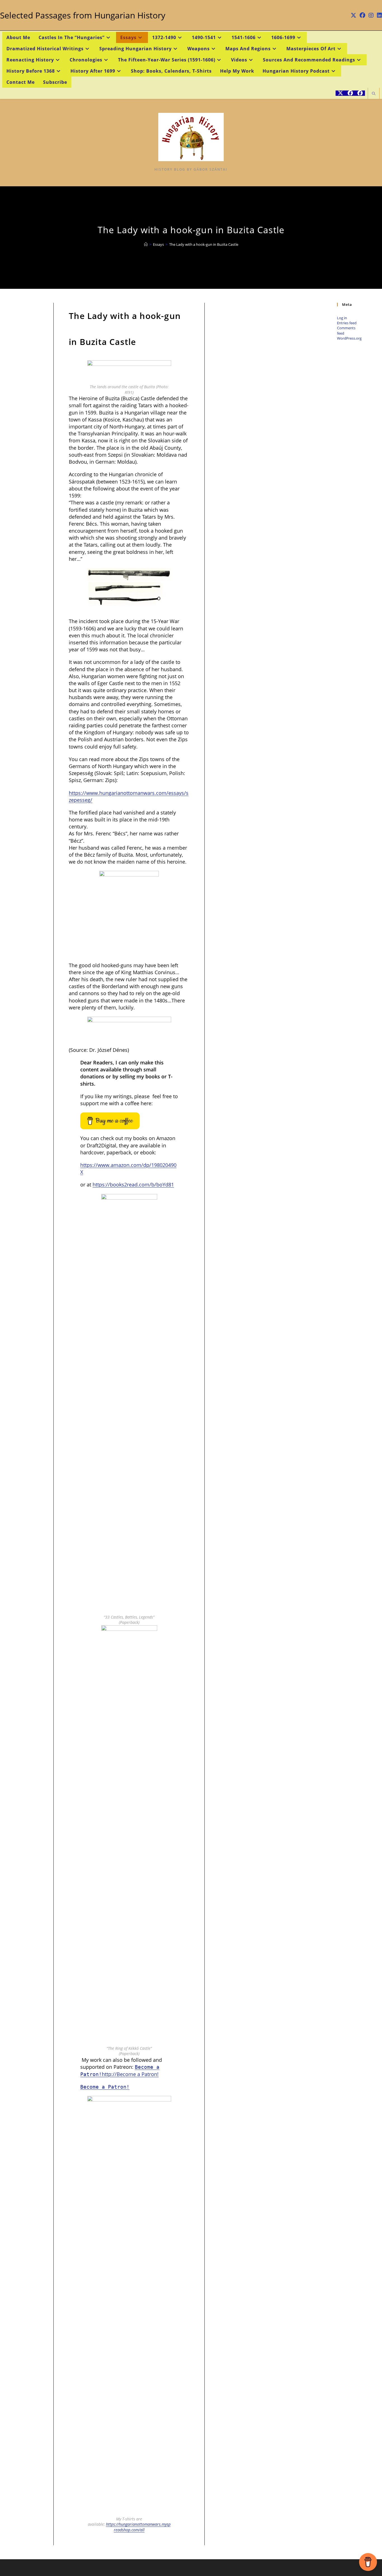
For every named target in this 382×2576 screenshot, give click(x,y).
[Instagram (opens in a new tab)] (371, 15)
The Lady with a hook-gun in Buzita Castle (204, 244)
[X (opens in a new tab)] (353, 15)
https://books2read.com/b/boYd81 (133, 1185)
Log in (342, 318)
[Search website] (374, 94)
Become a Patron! (105, 2087)
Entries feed (347, 323)
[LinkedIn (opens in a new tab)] (379, 15)
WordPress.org (349, 338)
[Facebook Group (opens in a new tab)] (360, 93)
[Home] (146, 244)
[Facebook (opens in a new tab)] (362, 15)
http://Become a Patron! (130, 2074)
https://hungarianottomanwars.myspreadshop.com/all (138, 2527)
